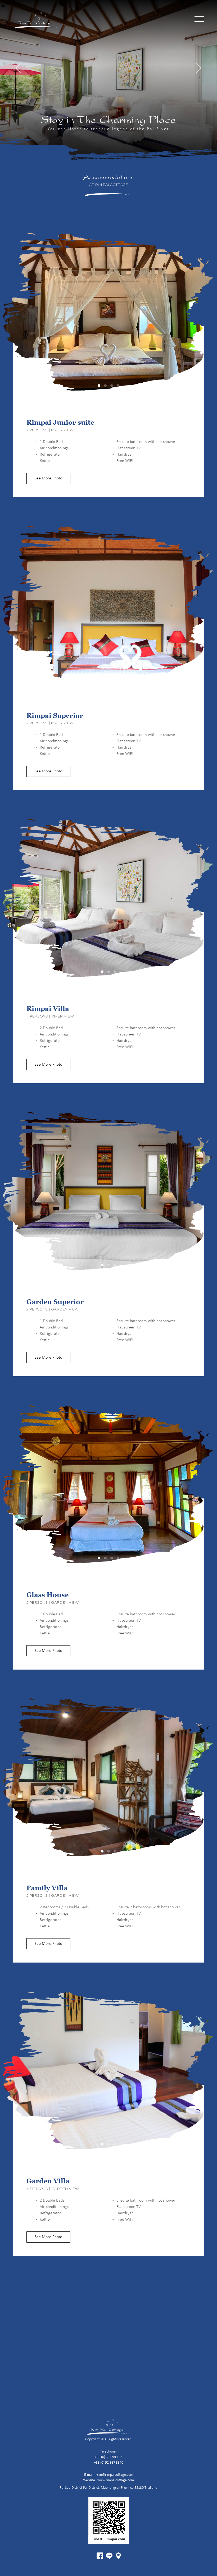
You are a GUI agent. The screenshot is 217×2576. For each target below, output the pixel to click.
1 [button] (99, 386)
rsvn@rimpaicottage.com (114, 2475)
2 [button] (105, 386)
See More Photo (48, 478)
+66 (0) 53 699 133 (108, 2457)
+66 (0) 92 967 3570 (109, 2463)
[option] (108, 318)
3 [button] (112, 386)
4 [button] (118, 386)
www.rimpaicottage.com (116, 2480)
